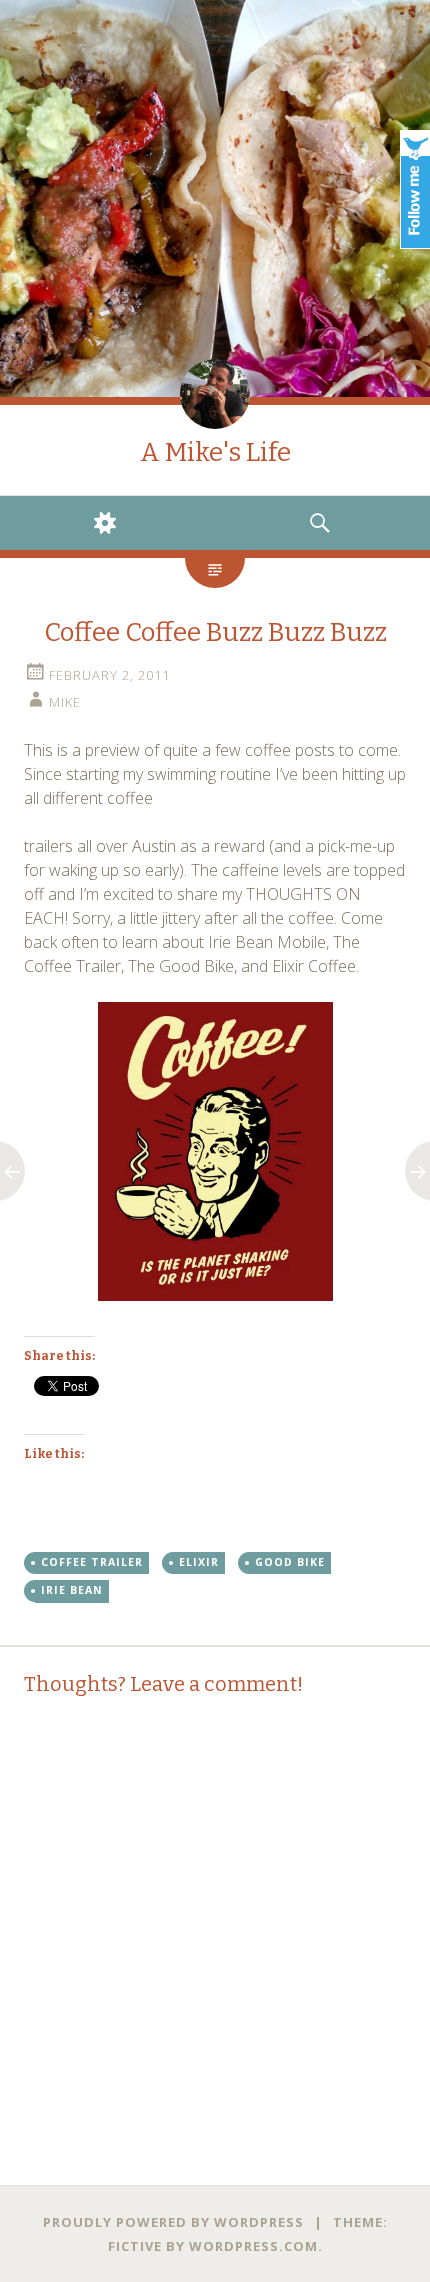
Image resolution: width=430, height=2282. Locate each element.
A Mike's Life (215, 452)
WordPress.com (253, 2246)
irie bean (72, 1590)
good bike (290, 1562)
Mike (65, 702)
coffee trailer (92, 1562)
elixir (199, 1562)
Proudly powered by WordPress (173, 2222)
